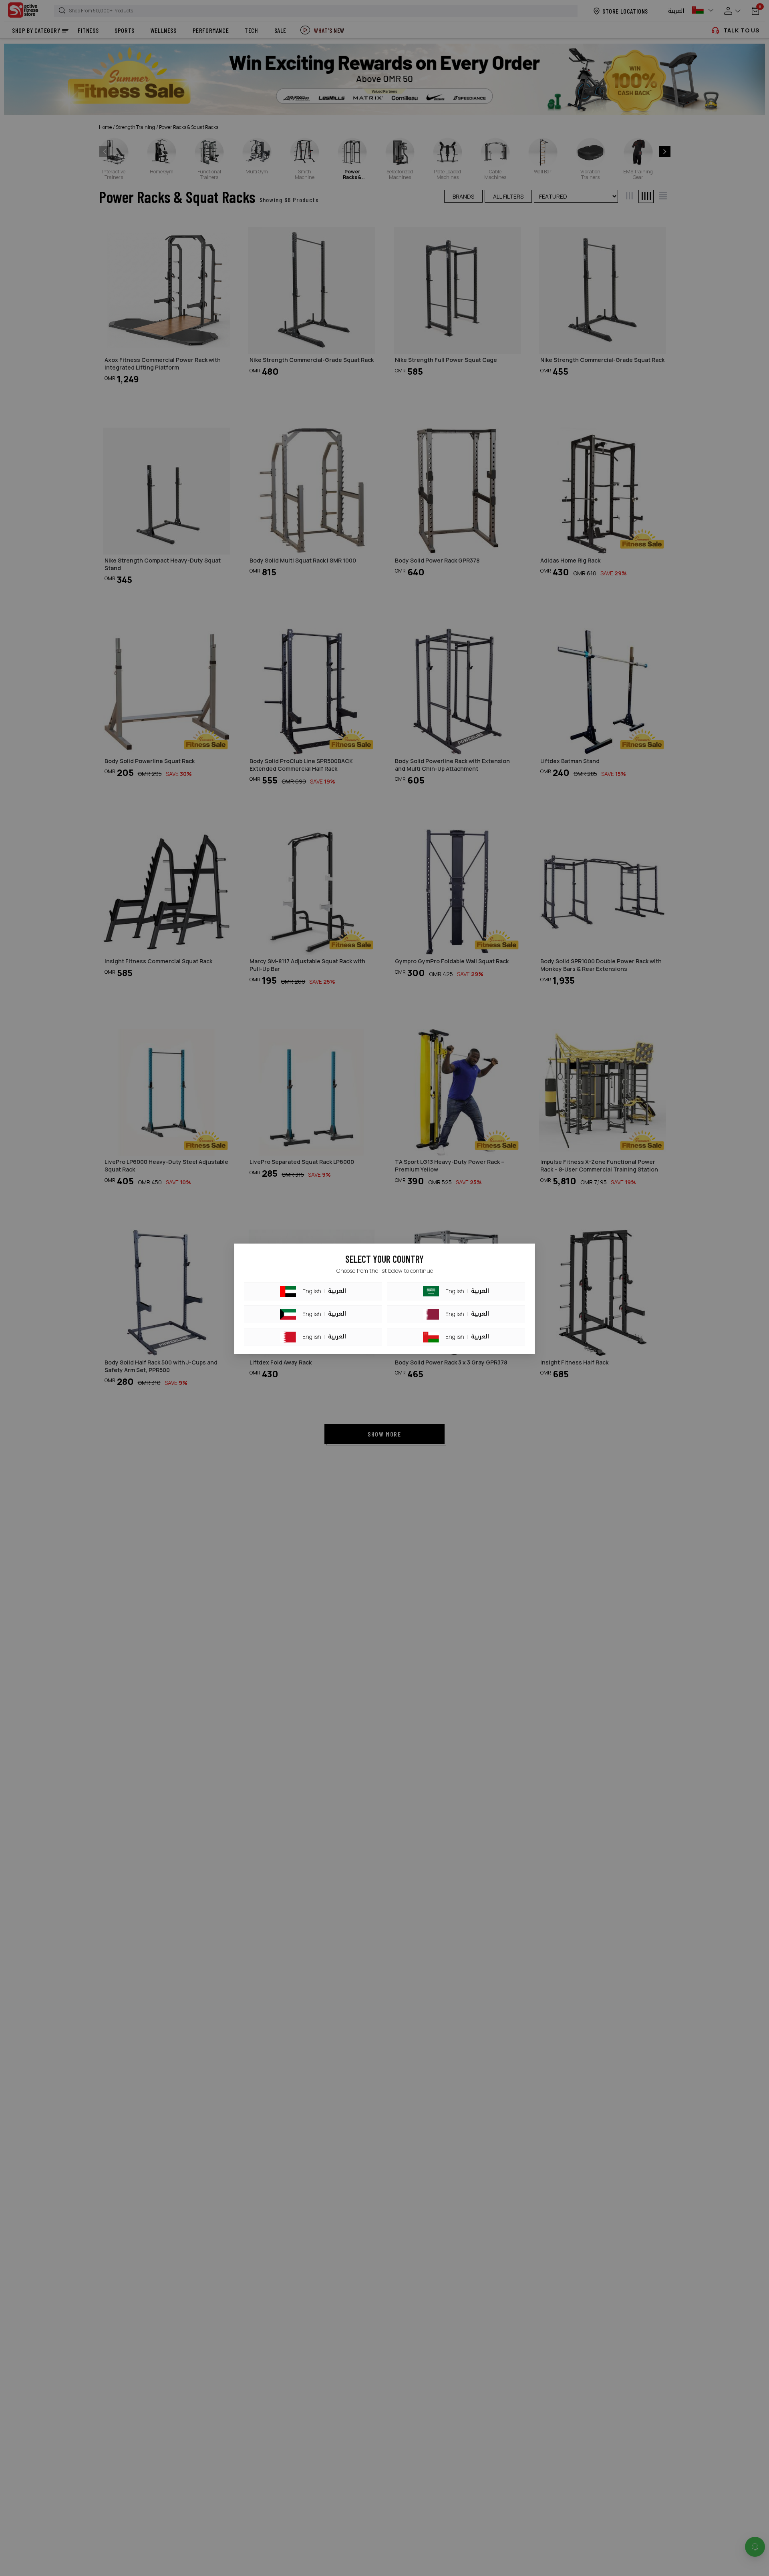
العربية (337, 1291)
